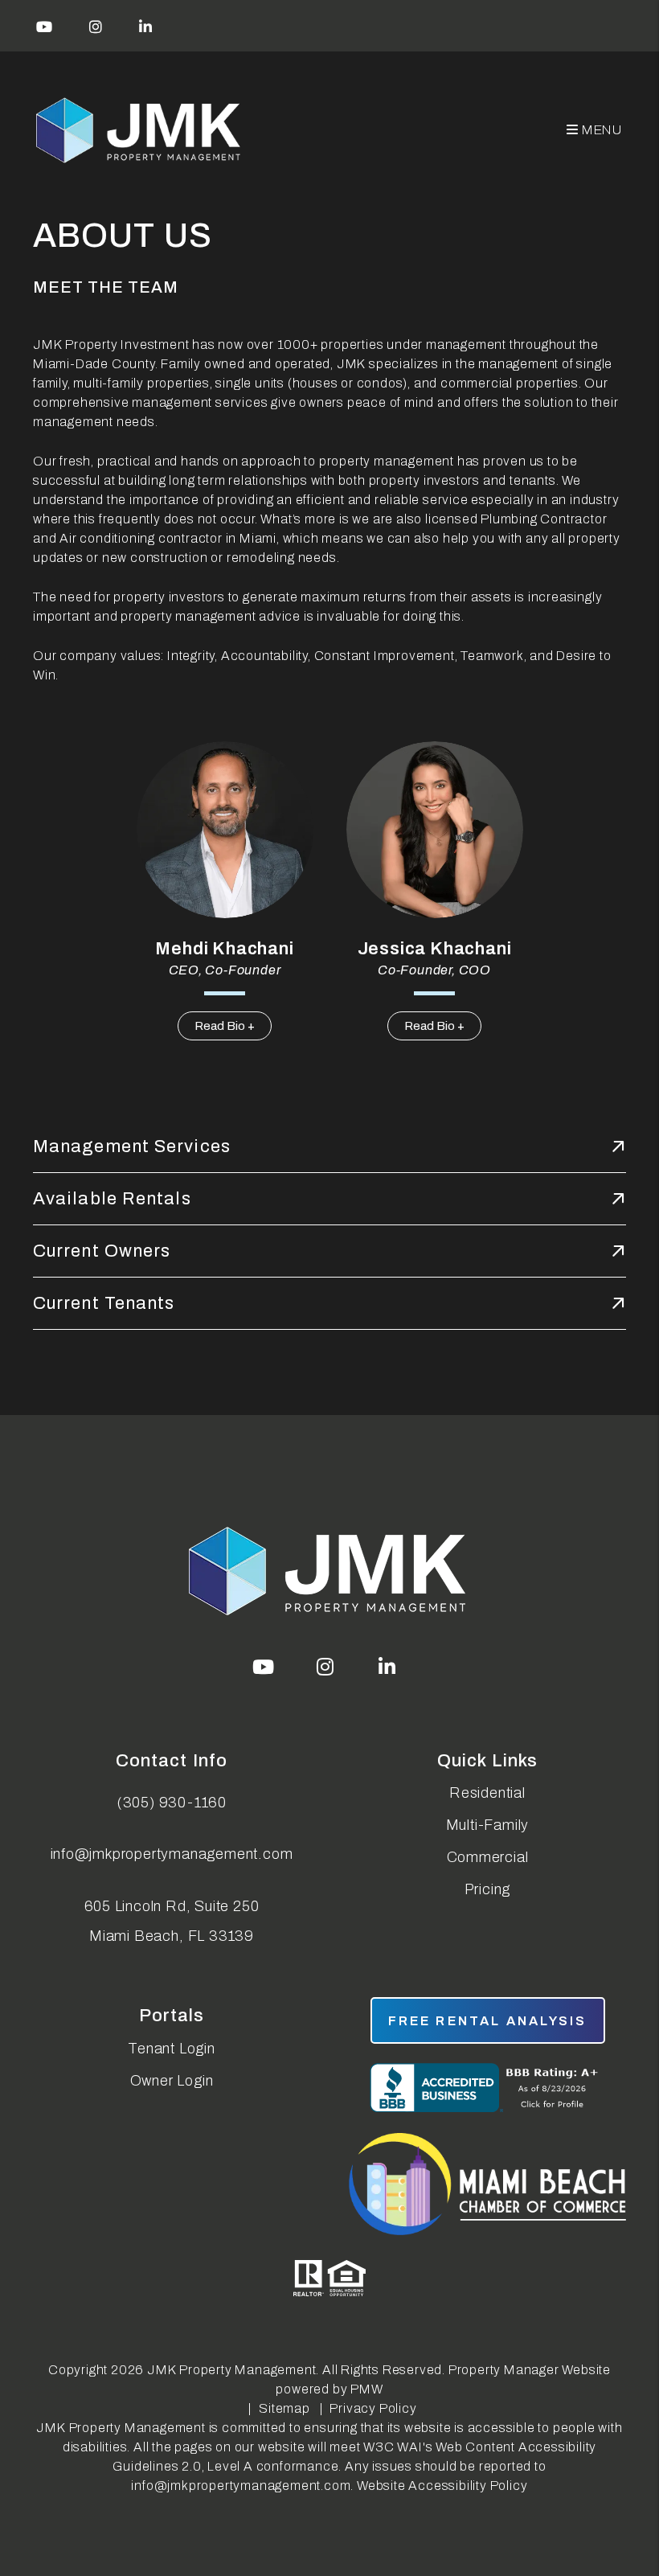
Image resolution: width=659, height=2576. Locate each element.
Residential (487, 1793)
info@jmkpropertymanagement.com (172, 1854)
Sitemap (284, 2408)
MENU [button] (601, 130)
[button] (45, 26)
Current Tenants (104, 1303)
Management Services (132, 1146)
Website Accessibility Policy (442, 2486)
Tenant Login (172, 2049)
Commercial (488, 1857)
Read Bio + (225, 1026)
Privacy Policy (373, 2408)
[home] (140, 131)
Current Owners (102, 1251)
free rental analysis (488, 2021)
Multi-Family (488, 1825)
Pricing (488, 1889)
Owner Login (172, 2081)
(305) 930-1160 (172, 1803)
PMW (366, 2389)
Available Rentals (112, 1199)
